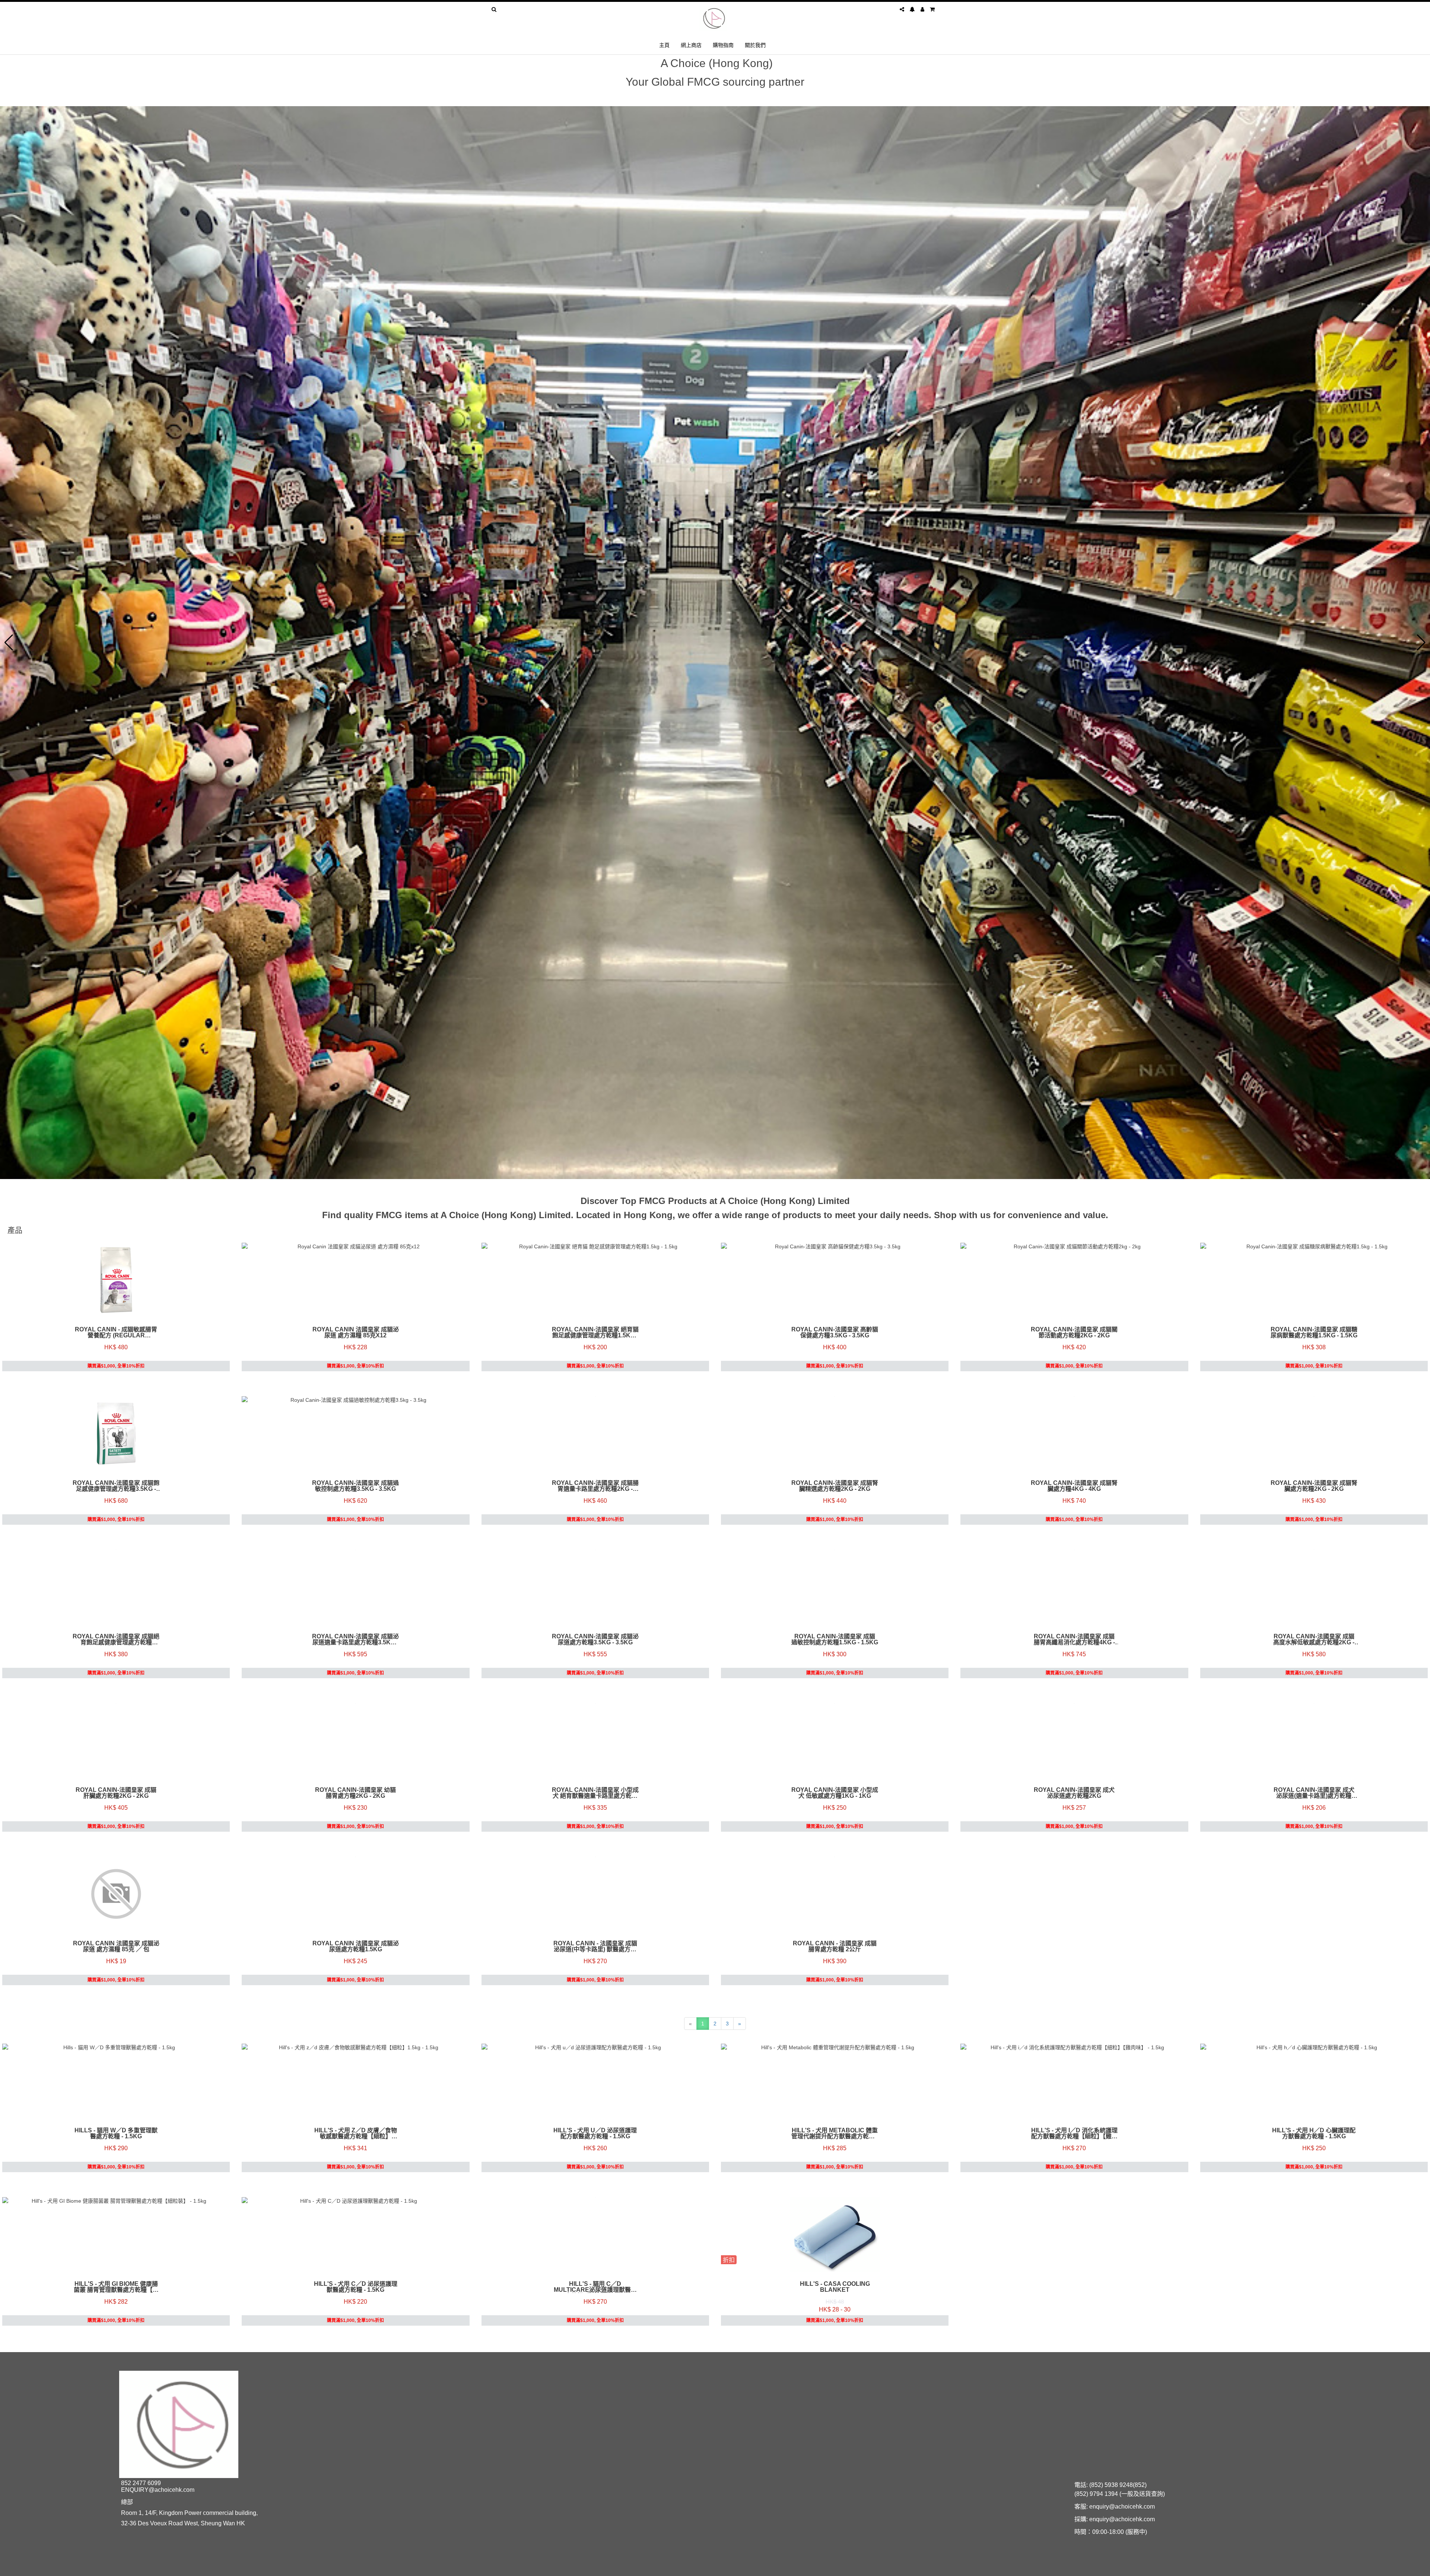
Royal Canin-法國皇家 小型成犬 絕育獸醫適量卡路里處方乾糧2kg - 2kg (595, 1793)
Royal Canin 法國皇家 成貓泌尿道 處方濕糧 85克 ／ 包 (116, 1946)
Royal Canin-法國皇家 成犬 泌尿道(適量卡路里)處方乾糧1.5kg (1314, 1793)
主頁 (664, 45)
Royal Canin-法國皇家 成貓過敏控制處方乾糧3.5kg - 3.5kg (355, 1486)
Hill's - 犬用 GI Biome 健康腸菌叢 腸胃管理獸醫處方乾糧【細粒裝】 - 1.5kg (116, 2287)
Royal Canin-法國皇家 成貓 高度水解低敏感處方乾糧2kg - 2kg (1314, 1639)
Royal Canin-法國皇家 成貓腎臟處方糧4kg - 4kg (1074, 1486)
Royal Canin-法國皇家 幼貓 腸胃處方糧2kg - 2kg (355, 1793)
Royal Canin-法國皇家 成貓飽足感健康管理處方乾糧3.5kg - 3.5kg (116, 1486)
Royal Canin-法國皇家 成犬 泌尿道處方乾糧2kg (1074, 1793)
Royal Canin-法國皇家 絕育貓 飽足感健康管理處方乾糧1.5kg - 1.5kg (595, 1333)
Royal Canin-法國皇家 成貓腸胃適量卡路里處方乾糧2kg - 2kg (595, 1486)
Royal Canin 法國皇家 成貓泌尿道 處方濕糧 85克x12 (356, 1333)
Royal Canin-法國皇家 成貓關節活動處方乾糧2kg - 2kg (1074, 1333)
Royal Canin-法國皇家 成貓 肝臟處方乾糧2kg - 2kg (116, 1793)
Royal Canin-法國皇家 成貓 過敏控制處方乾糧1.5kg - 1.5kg (835, 1639)
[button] (9, 643)
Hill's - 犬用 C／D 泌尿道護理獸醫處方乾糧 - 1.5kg (356, 2287)
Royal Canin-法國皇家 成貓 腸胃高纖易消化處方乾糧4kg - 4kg (1074, 1639)
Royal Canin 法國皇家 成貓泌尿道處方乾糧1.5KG (356, 1946)
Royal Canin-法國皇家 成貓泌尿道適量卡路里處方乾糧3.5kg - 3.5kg (355, 1639)
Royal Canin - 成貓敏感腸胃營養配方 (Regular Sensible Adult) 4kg (116, 1333)
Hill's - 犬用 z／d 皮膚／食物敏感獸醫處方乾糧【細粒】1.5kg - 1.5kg (356, 2133)
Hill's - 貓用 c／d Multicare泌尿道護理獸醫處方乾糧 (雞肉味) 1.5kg (595, 2287)
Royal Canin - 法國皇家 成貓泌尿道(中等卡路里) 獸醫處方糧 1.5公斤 (595, 1946)
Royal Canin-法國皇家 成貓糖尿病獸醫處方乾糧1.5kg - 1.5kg (1314, 1333)
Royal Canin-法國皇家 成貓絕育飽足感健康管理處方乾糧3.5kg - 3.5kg (116, 1639)
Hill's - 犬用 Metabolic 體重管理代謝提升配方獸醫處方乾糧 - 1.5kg (835, 2133)
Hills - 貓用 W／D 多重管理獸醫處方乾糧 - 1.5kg (116, 2133)
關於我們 (755, 45)
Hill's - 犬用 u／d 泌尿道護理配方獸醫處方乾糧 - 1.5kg (595, 2133)
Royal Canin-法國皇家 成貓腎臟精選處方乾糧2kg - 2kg (835, 1486)
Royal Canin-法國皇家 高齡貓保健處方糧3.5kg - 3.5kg (835, 1333)
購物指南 (723, 45)
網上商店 (691, 45)
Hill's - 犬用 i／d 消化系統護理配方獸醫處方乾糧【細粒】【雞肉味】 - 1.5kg (1074, 2133)
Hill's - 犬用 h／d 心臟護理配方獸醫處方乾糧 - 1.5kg (1314, 2133)
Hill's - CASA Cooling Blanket (835, 2287)
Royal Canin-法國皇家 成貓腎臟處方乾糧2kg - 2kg (1314, 1486)
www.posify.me (918, 2567)
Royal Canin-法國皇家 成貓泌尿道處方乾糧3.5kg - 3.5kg (595, 1639)
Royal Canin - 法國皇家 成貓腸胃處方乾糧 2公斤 (835, 1946)
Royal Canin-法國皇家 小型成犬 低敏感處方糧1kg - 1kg (835, 1793)
